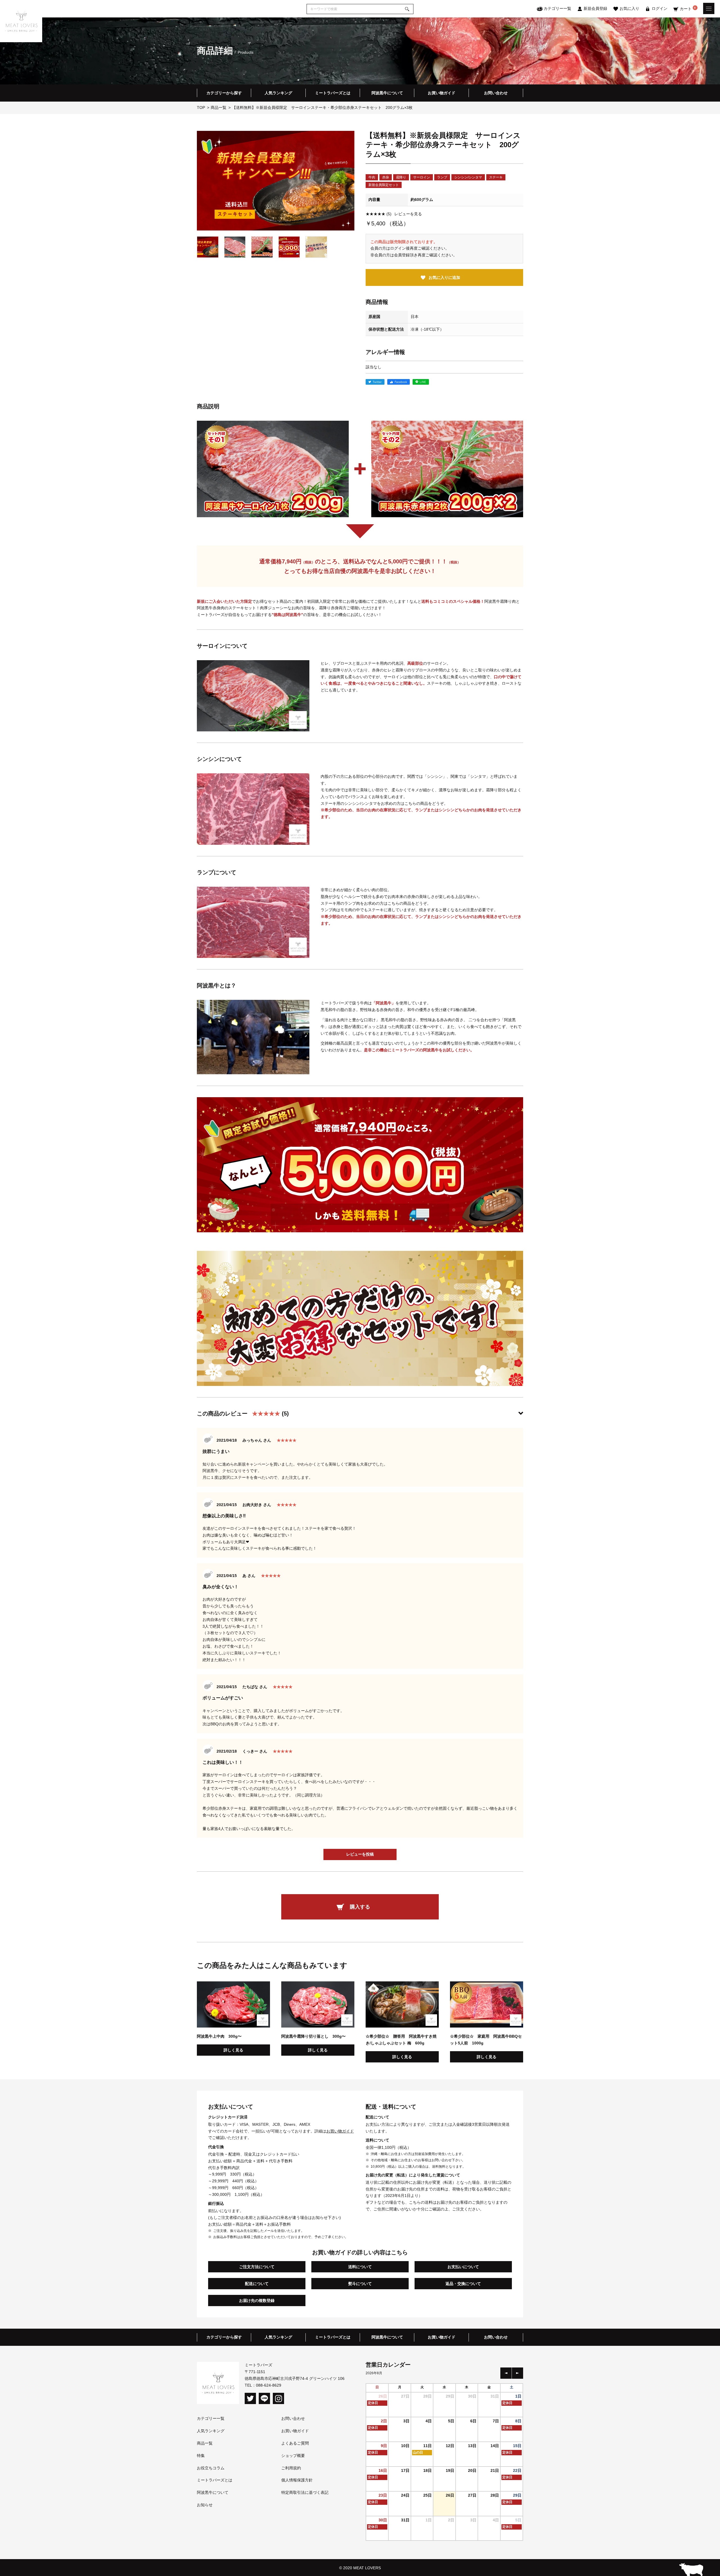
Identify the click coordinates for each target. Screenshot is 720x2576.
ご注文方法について (257, 2267)
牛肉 (372, 177)
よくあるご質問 (295, 2443)
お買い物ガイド (442, 93)
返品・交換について (463, 2284)
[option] (276, 181)
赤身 (386, 177)
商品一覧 (205, 2443)
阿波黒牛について (387, 93)
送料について (360, 2267)
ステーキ (496, 177)
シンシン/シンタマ (468, 177)
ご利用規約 (291, 2468)
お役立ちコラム (211, 2468)
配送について (257, 2284)
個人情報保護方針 (297, 2480)
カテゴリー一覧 (211, 2418)
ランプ (442, 177)
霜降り (401, 177)
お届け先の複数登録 (257, 2301)
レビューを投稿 (360, 1854)
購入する (360, 1907)
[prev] (506, 2373)
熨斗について (360, 2284)
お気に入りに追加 (444, 277)
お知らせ (205, 2505)
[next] (517, 2373)
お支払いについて (463, 2267)
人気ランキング (278, 93)
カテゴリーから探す (224, 93)
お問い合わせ (496, 93)
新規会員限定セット (384, 185)
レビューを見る (394, 214)
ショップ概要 (293, 2456)
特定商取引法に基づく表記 (305, 2492)
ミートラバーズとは (333, 93)
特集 (201, 2456)
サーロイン (422, 177)
